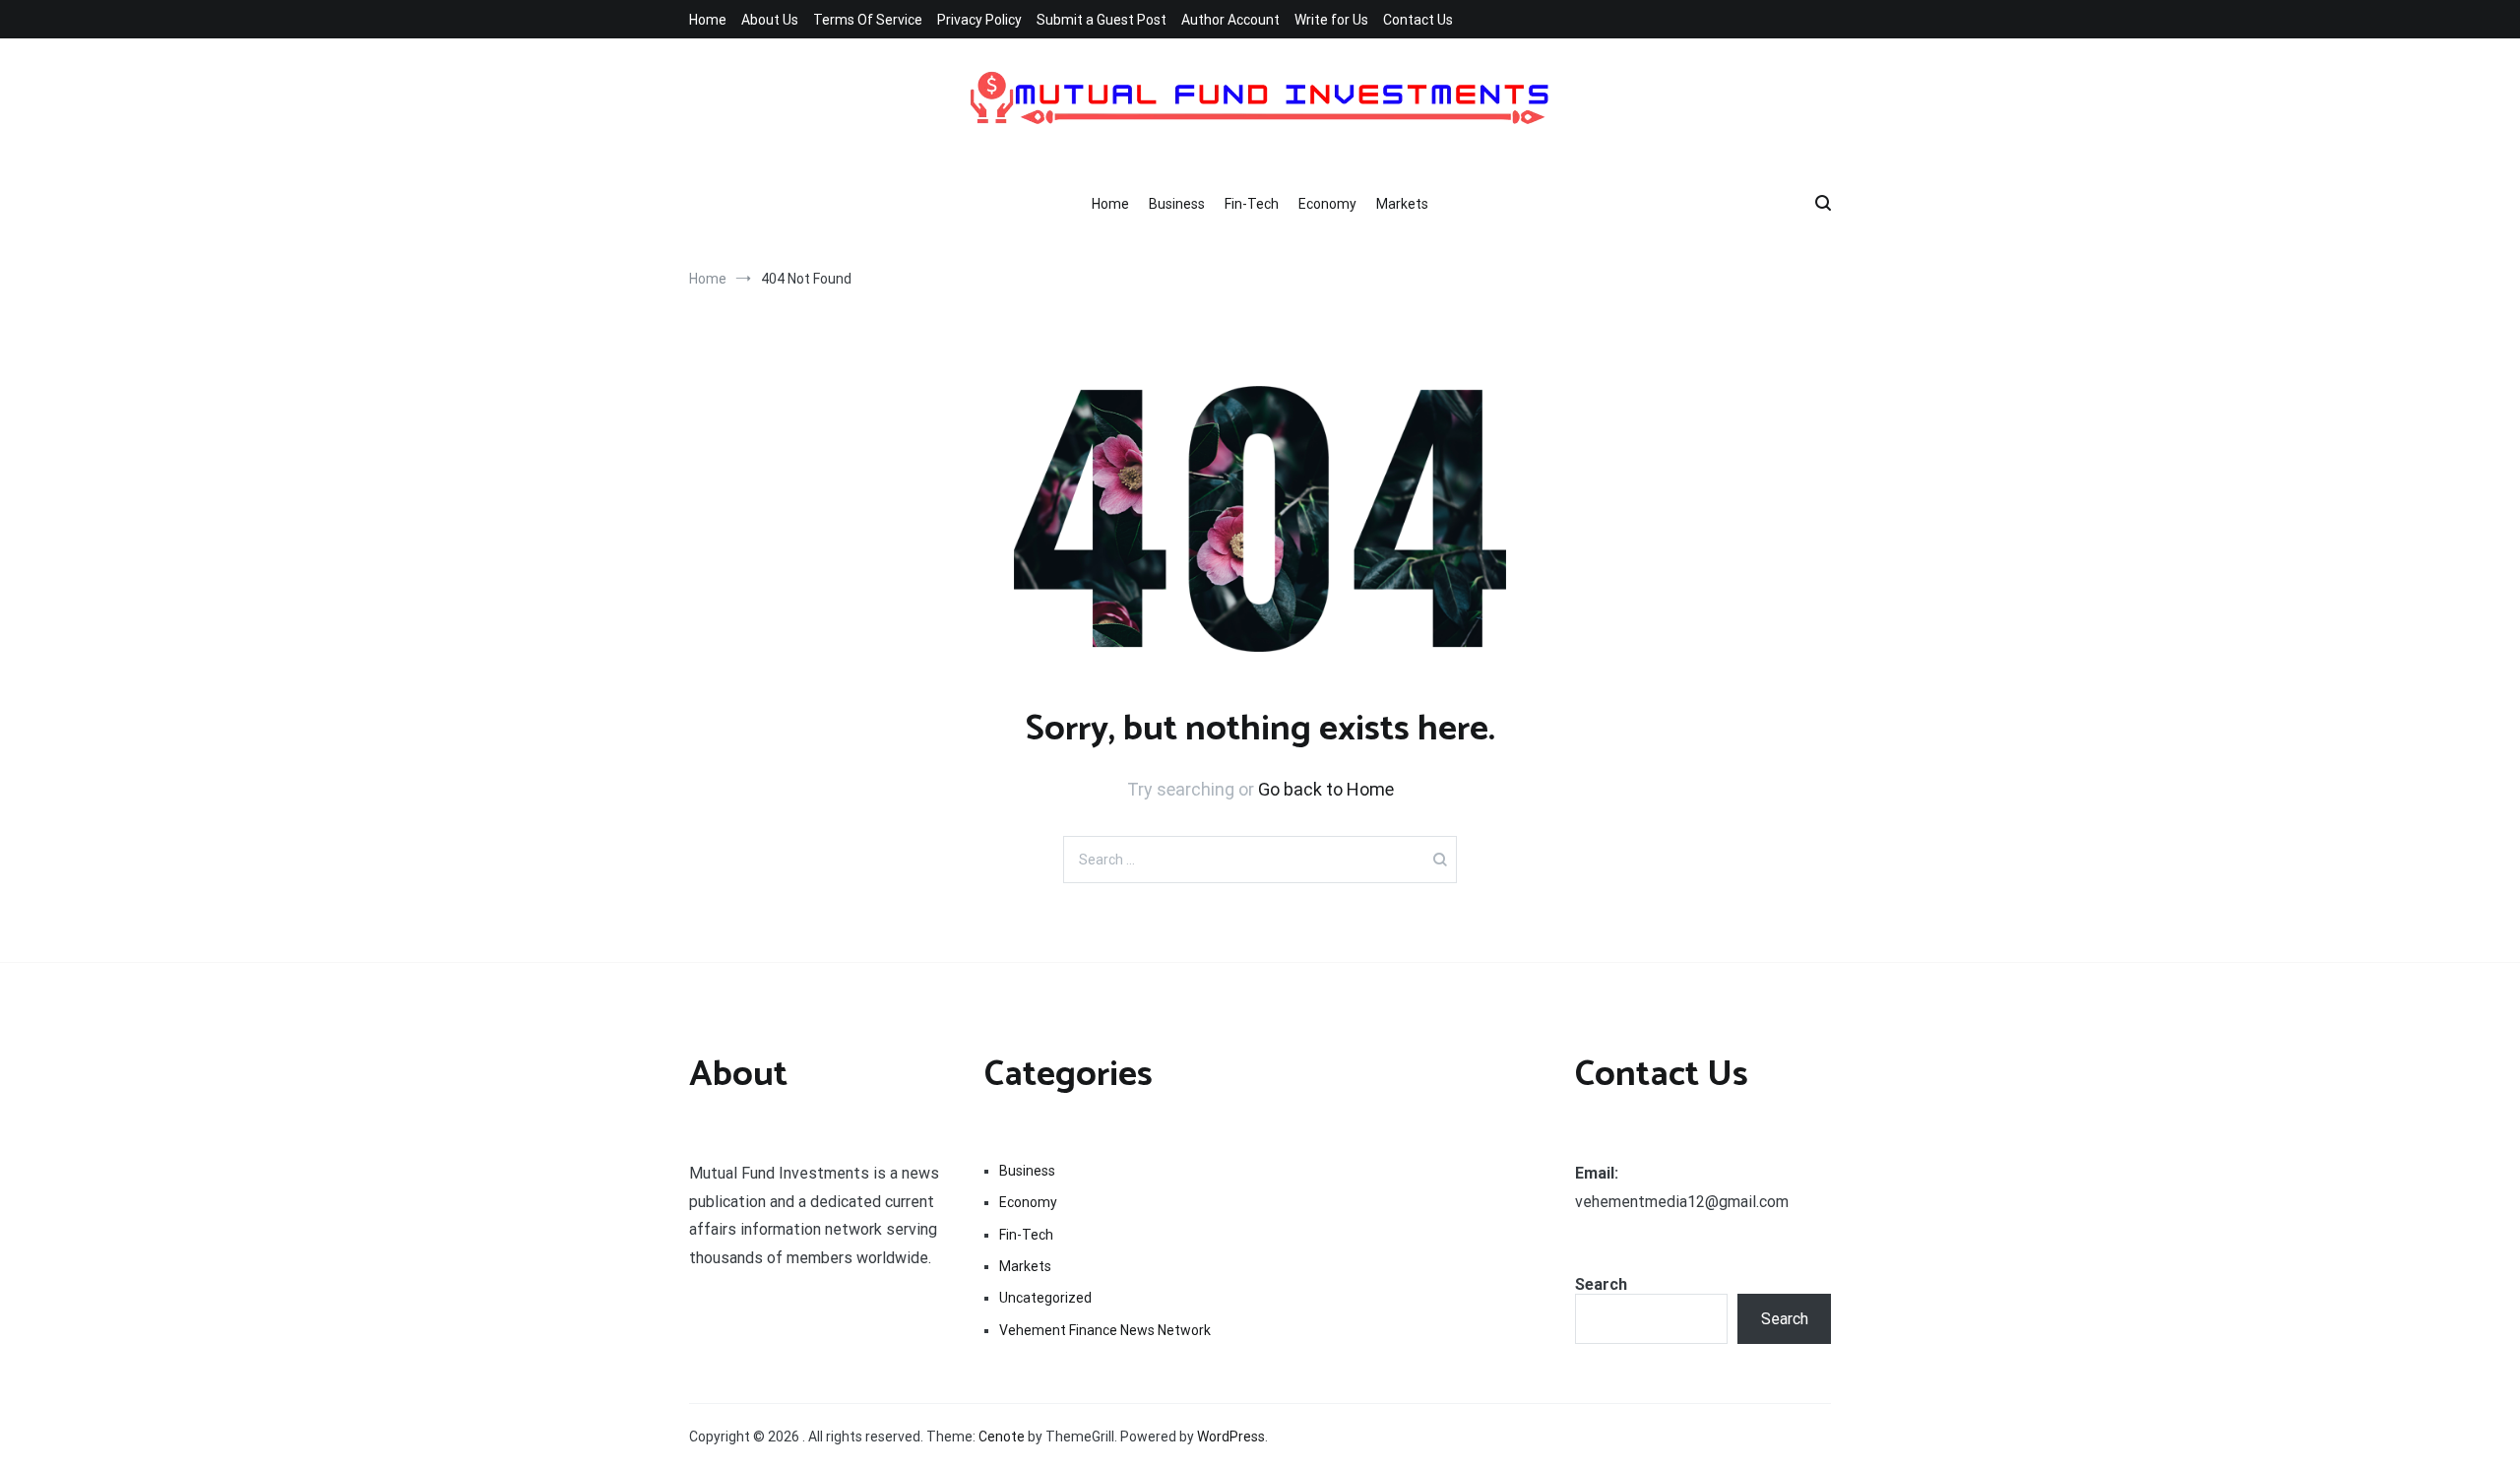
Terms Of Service (868, 20)
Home (708, 20)
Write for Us (1331, 20)
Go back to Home (1326, 789)
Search (1601, 1284)
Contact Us (1418, 20)
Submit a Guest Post (1102, 20)
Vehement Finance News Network (1105, 1330)
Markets (1402, 204)
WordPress (1231, 1437)
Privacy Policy (979, 20)
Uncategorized (1045, 1298)
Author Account (1230, 20)
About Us (770, 20)
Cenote (1002, 1437)
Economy (1327, 204)
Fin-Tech (1252, 204)
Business (1177, 204)
